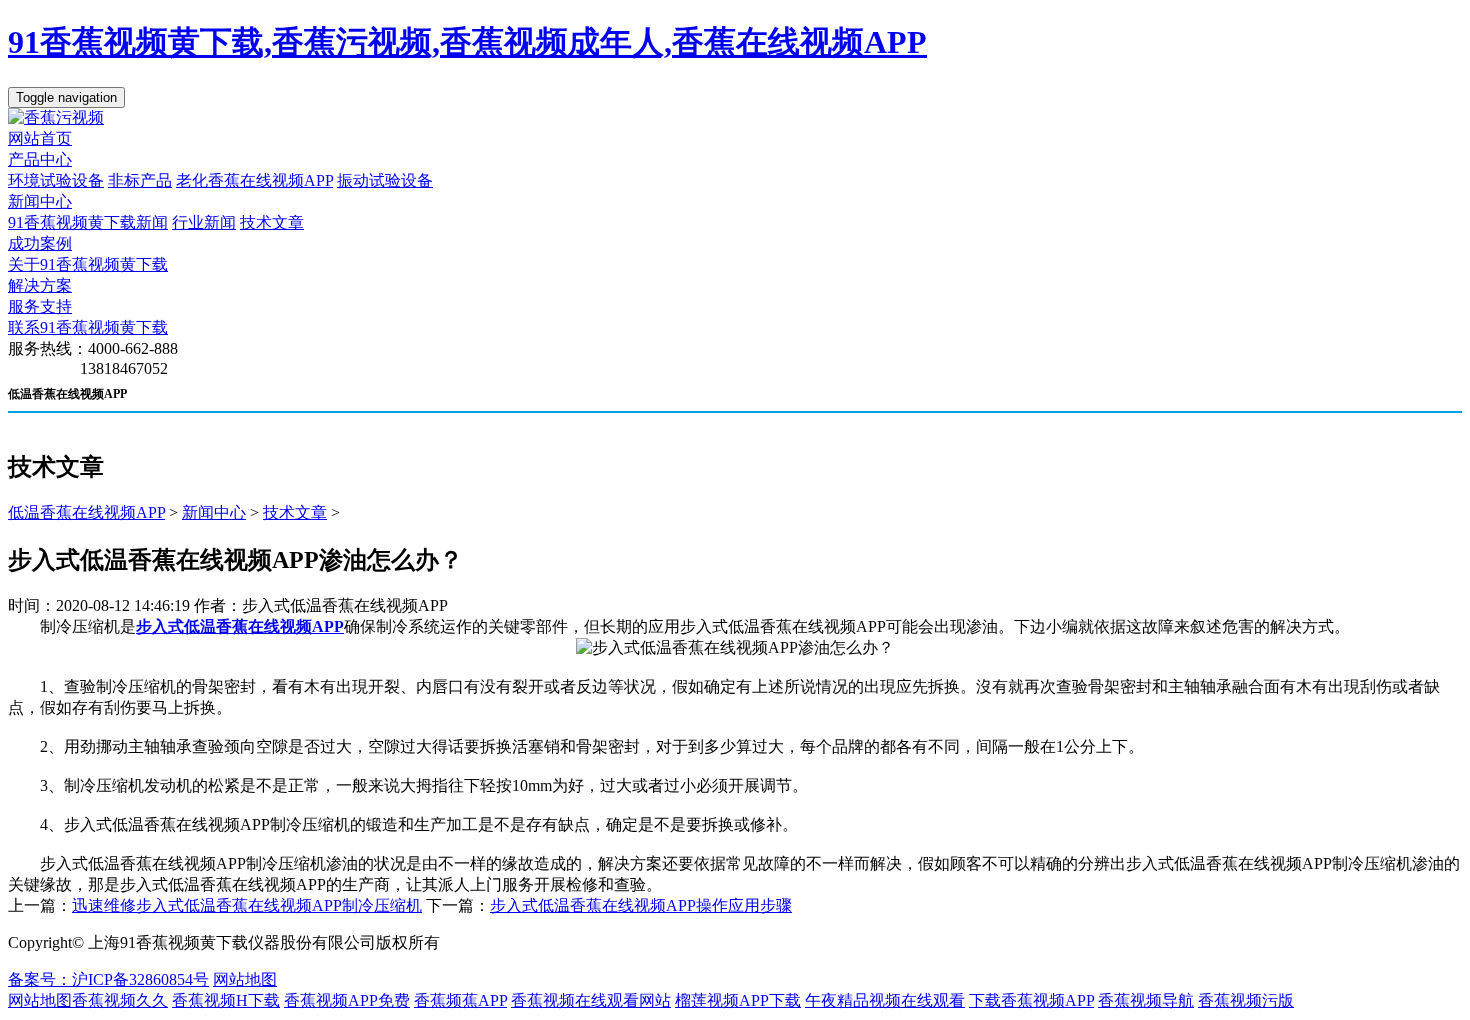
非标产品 (140, 180)
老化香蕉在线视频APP (254, 180)
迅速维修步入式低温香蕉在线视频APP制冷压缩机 (247, 905)
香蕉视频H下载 (226, 1000)
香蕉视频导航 (1146, 1000)
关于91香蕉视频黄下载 (88, 264)
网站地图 (245, 979)
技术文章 (272, 222)
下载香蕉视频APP (1031, 1000)
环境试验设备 (56, 180)
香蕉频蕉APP (460, 1000)
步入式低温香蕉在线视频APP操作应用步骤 (641, 905)
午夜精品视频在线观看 (885, 1000)
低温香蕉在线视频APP (86, 512)
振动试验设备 (385, 180)
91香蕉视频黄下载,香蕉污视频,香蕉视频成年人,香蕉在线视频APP (467, 42)
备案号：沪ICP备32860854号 (108, 979)
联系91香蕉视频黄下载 (88, 327)
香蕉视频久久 (120, 1000)
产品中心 (40, 159)
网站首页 (40, 138)
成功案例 (40, 243)
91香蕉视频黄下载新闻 (88, 222)
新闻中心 (40, 201)
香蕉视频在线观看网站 (591, 1000)
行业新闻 (204, 222)
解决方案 (40, 285)
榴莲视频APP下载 (738, 1000)
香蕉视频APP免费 (347, 1000)
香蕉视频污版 (1246, 1000)
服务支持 (40, 306)
